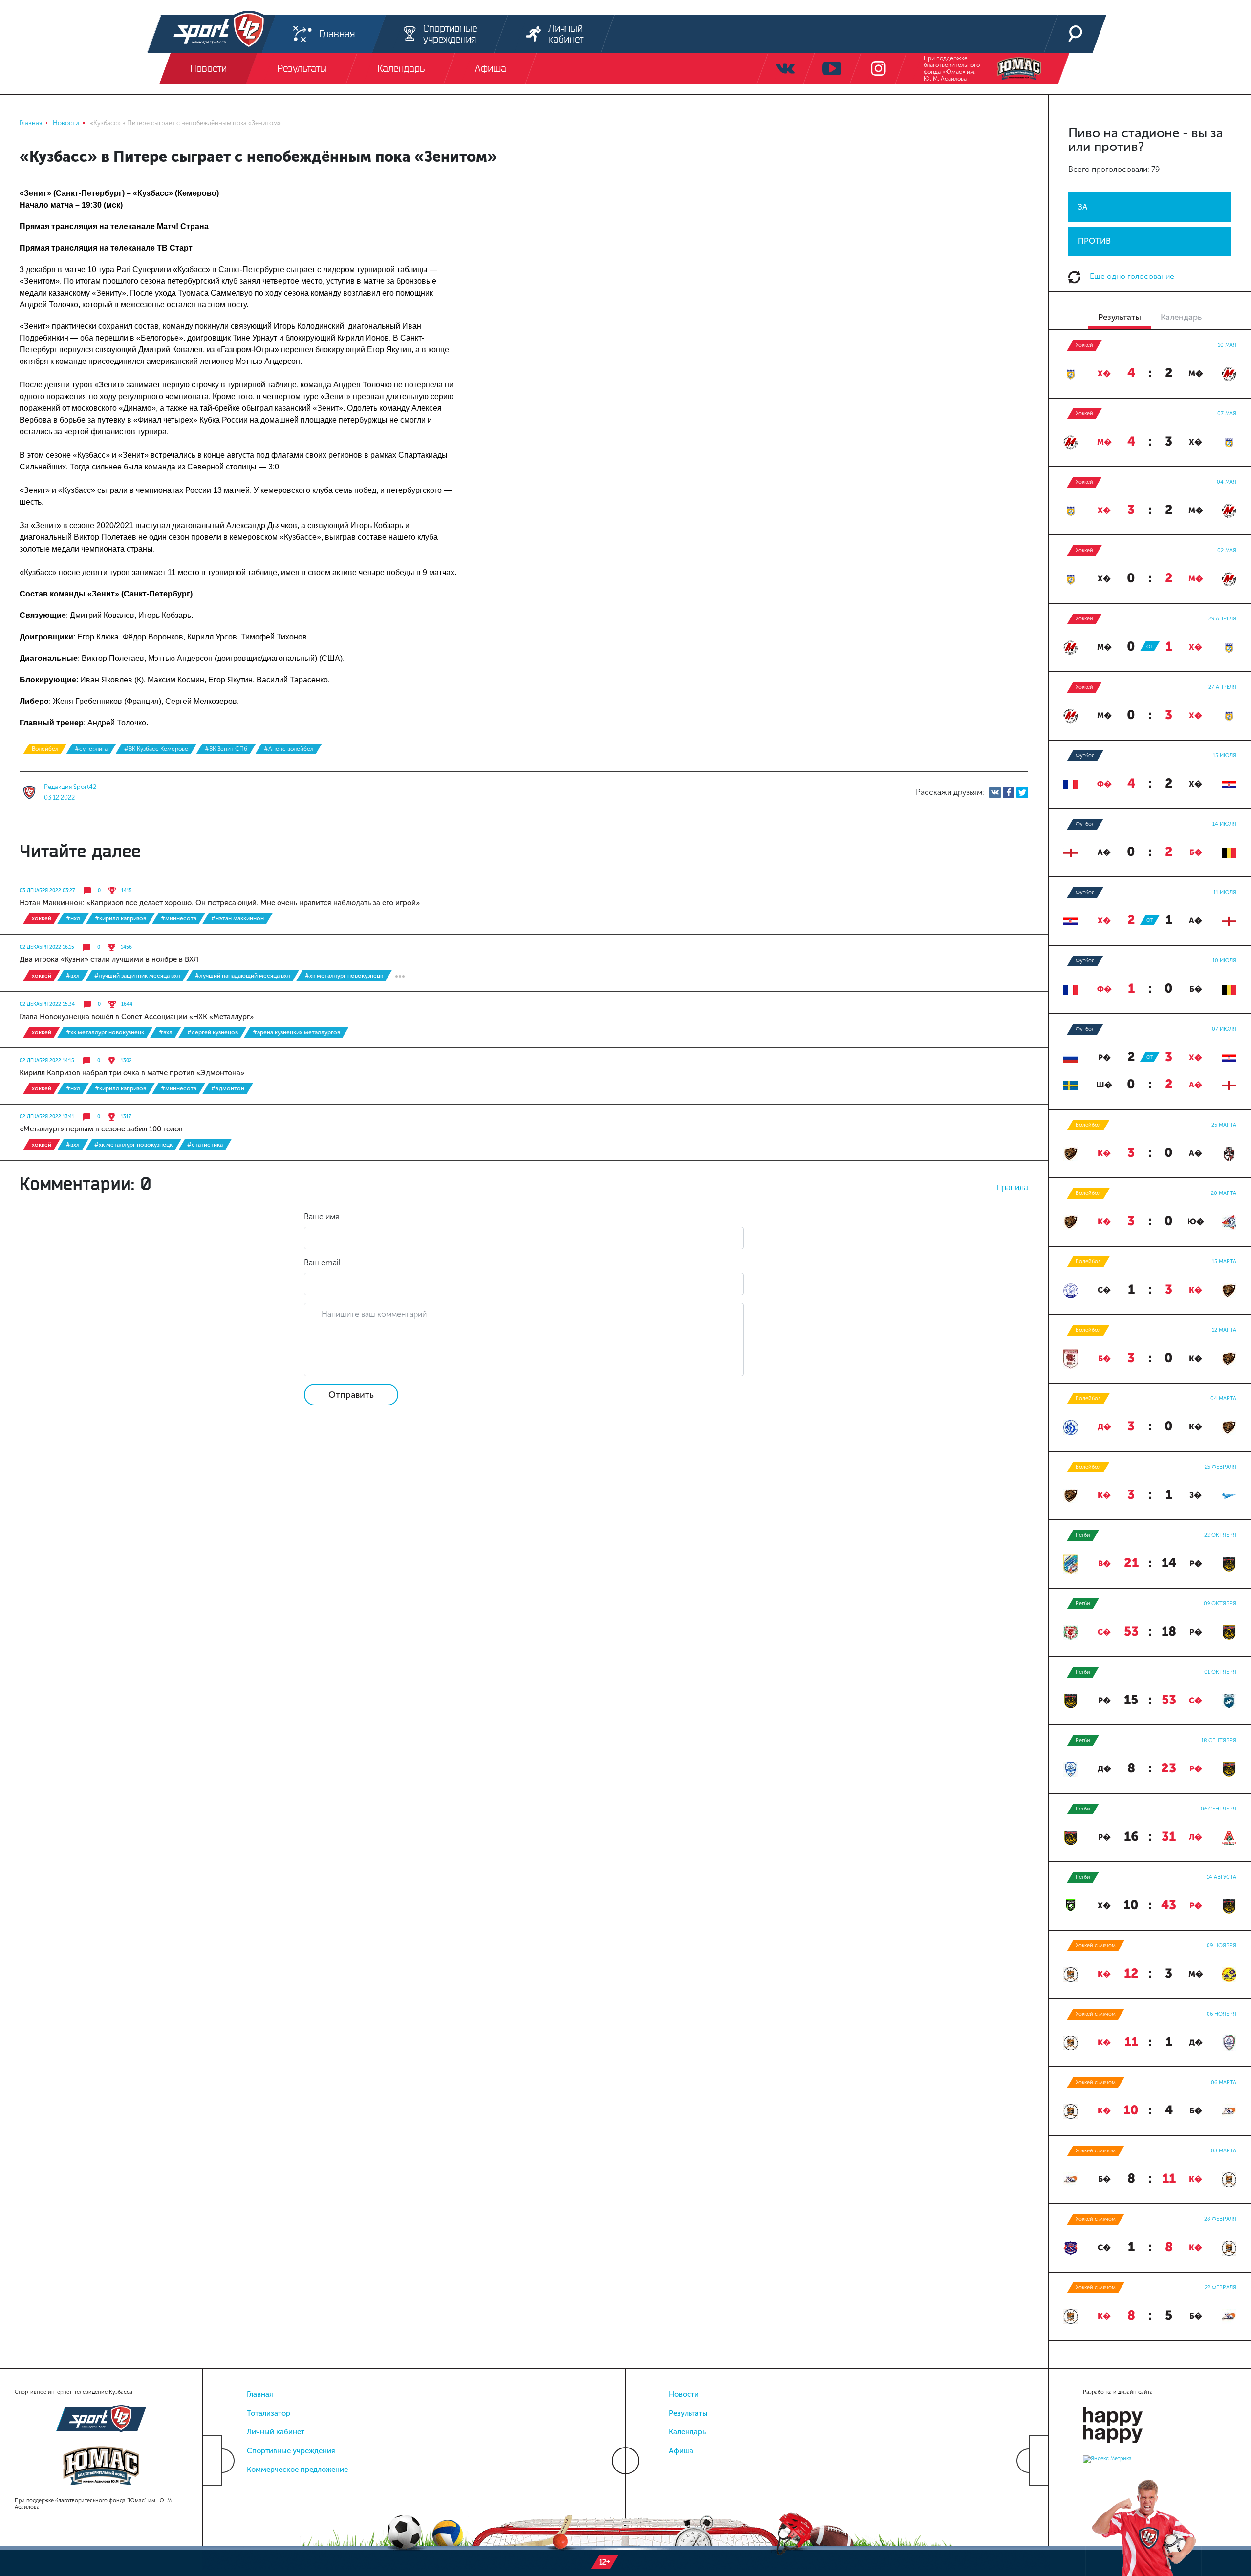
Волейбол (45, 749)
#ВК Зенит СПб (226, 749)
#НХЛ (73, 918)
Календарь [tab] (1181, 317)
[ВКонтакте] (995, 792)
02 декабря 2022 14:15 (47, 1061)
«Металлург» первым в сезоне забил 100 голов (101, 1129)
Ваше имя (322, 1217)
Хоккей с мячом (1096, 1946)
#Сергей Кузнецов (213, 1032)
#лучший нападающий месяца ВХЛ (243, 976)
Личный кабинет (276, 2432)
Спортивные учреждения (291, 2451)
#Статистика (205, 1145)
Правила (1013, 1187)
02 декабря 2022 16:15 (47, 947)
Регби (1083, 1535)
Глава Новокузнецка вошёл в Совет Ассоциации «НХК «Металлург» (137, 1017)
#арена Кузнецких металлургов (296, 1032)
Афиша (681, 2451)
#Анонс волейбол (289, 749)
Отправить (351, 1395)
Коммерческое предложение (297, 2470)
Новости (684, 2394)
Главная (260, 2394)
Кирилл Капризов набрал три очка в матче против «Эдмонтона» (132, 1073)
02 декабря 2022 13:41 (47, 1117)
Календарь (687, 2432)
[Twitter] (1022, 792)
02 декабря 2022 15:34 (47, 1004)
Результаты (688, 2413)
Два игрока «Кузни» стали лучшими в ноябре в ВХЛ (109, 959)
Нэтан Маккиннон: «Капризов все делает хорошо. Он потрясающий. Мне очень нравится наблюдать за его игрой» (220, 903)
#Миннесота (179, 918)
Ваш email (322, 1263)
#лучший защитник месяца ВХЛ (137, 976)
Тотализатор (269, 2413)
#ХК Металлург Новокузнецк (344, 976)
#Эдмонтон (228, 1088)
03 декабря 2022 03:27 (47, 891)
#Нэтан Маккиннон (237, 918)
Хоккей (42, 918)
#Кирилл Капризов (120, 918)
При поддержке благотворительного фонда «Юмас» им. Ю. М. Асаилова (952, 68)
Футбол (1085, 756)
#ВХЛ (73, 976)
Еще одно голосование (1131, 276)
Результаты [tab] (1120, 317)
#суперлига (91, 749)
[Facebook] (1009, 792)
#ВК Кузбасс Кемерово (156, 749)
